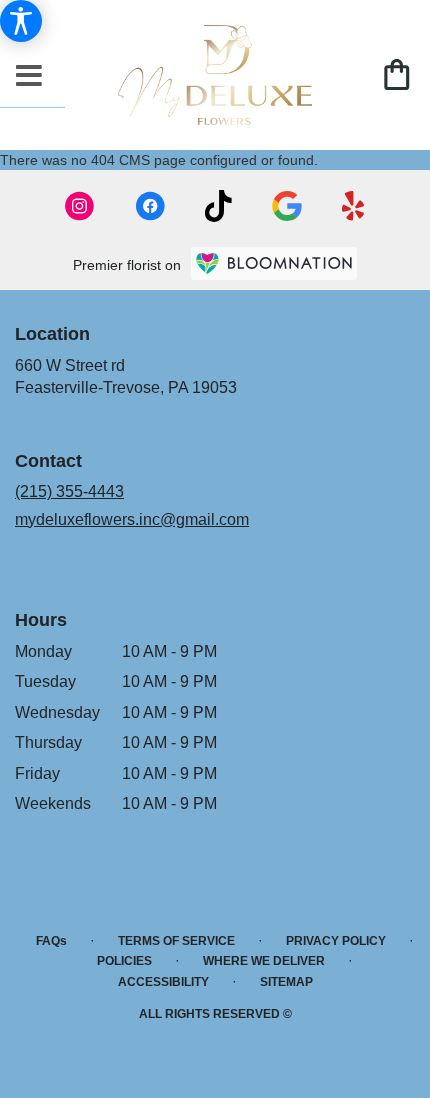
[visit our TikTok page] (218, 206)
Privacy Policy (336, 941)
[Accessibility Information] (21, 21)
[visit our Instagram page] (80, 206)
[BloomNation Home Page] (274, 263)
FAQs (51, 941)
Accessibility (163, 982)
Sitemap (286, 982)
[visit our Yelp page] (353, 206)
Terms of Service (176, 941)
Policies (124, 961)
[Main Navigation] (29, 77)
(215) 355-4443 (69, 491)
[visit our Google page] (287, 206)
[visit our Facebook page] (150, 206)
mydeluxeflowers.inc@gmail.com (132, 519)
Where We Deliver (264, 961)
